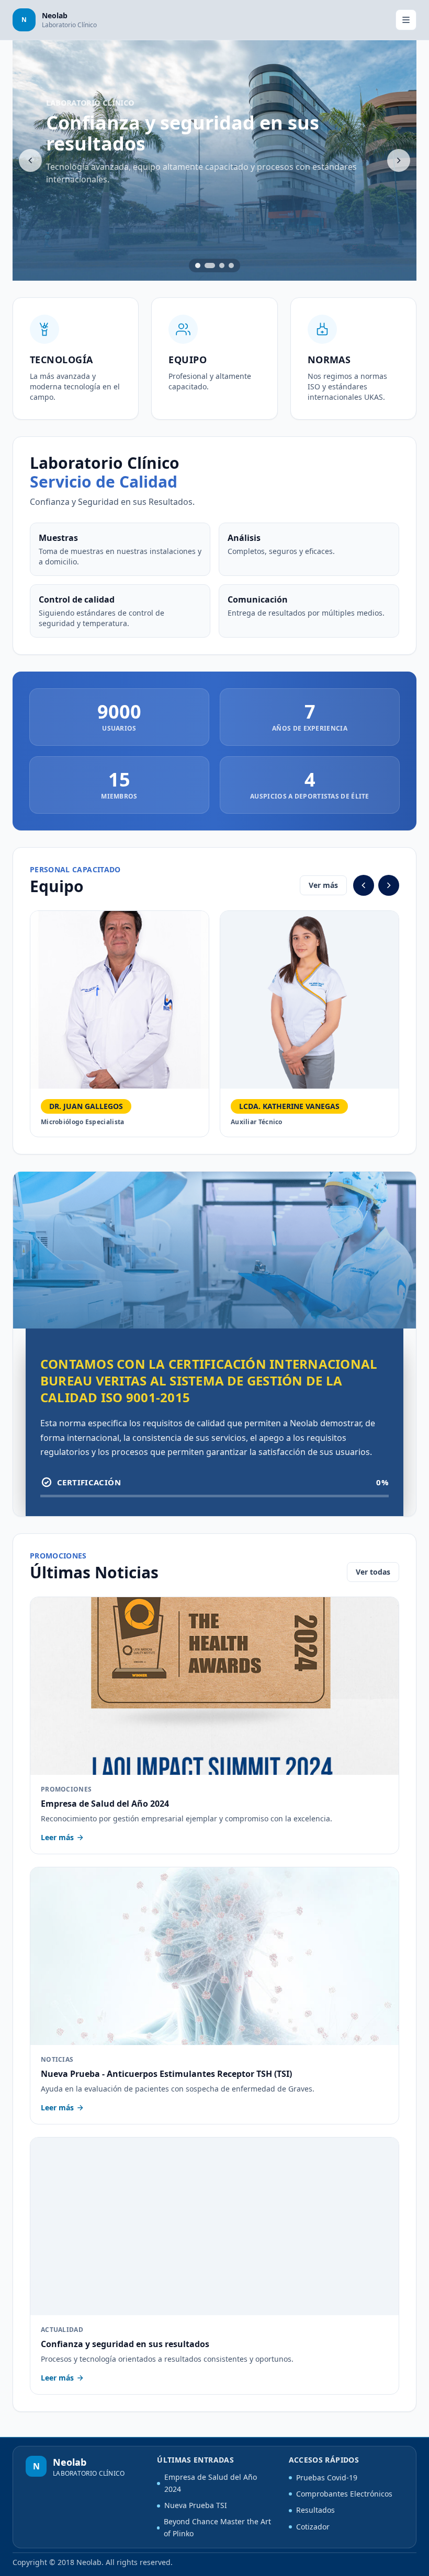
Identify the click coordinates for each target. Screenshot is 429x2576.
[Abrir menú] (406, 20)
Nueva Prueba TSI (196, 2505)
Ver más (323, 885)
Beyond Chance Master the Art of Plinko (217, 2527)
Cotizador (313, 2527)
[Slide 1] (198, 265)
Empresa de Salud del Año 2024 (211, 2483)
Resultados (315, 2510)
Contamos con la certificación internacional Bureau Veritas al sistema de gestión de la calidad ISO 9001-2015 (209, 1381)
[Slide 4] (231, 265)
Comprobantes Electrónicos (344, 2494)
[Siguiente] (399, 160)
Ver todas (373, 1572)
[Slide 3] (222, 265)
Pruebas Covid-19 (327, 2477)
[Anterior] (30, 160)
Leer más (57, 1837)
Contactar (163, 211)
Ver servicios (84, 211)
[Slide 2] (210, 265)
